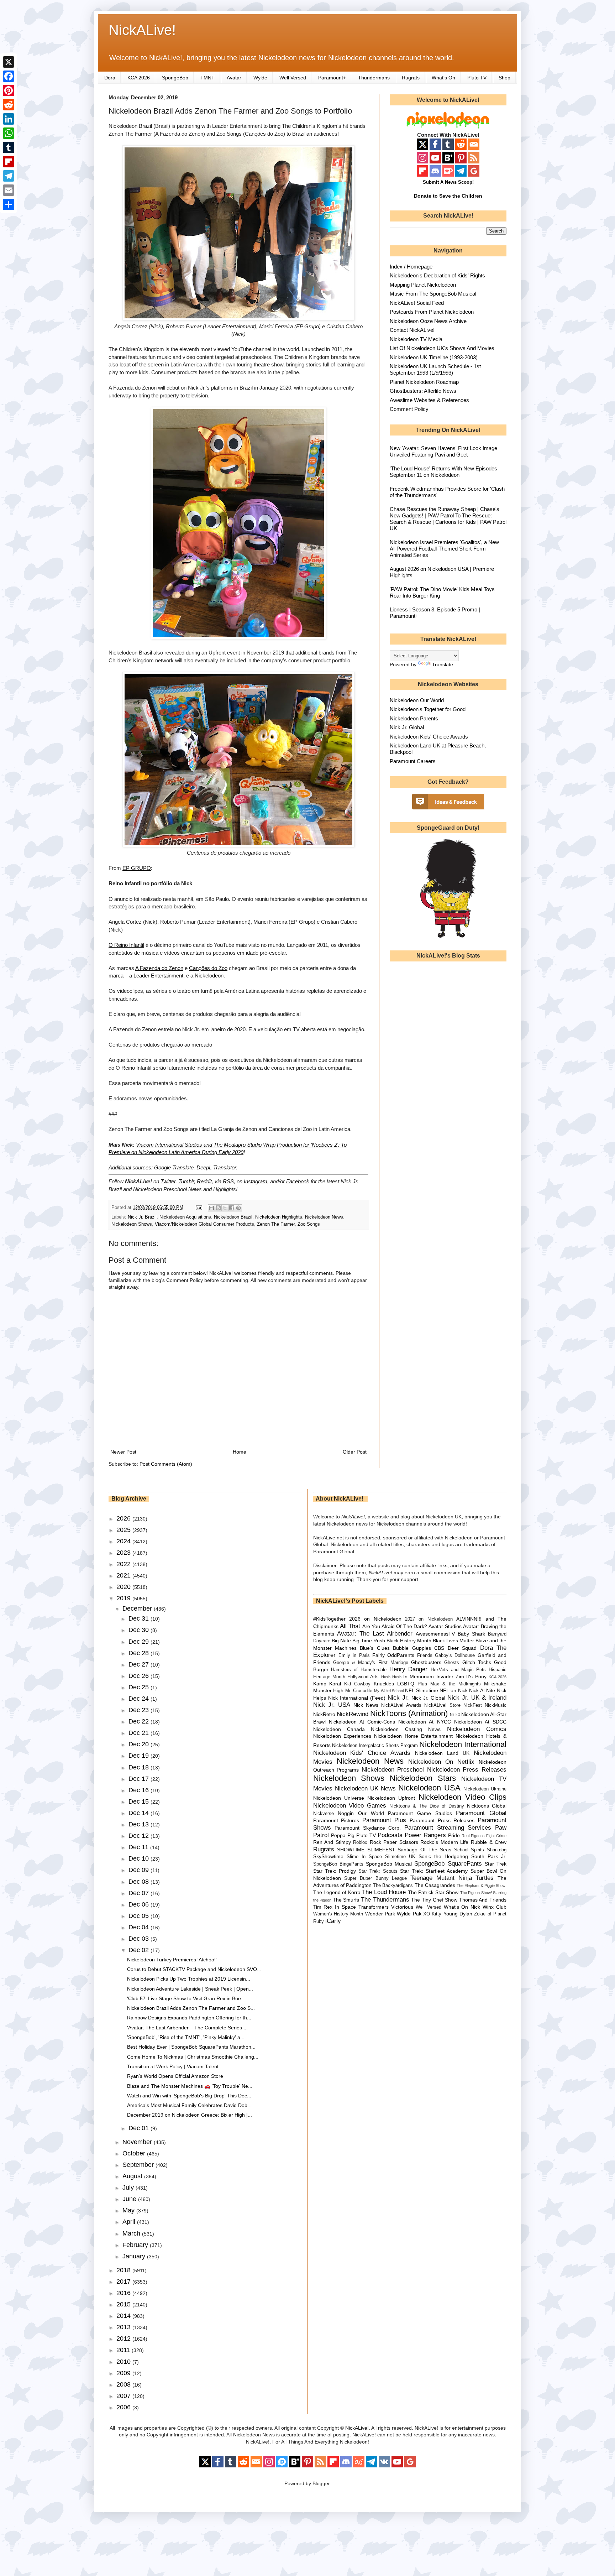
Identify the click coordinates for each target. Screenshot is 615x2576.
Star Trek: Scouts (378, 1871)
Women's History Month (338, 1914)
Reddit (204, 1181)
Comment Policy (409, 409)
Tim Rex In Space (335, 1907)
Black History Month (409, 1641)
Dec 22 (140, 1721)
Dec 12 (140, 1836)
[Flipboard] (9, 162)
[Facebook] (9, 76)
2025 (124, 1530)
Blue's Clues (375, 1648)
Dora (110, 78)
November (138, 2142)
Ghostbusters (426, 1662)
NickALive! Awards (401, 1705)
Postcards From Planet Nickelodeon (432, 312)
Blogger (321, 2483)
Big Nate (341, 1641)
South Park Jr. (489, 1856)
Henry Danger (409, 1669)
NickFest (473, 1705)
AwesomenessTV (435, 1634)
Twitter (168, 1181)
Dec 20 (140, 1744)
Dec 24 (140, 1699)
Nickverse (324, 1814)
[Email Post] (199, 1208)
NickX (455, 1715)
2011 (124, 2350)
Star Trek (496, 1864)
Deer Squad (462, 1648)
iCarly (333, 1921)
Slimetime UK (400, 1857)
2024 (124, 1541)
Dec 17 (140, 1779)
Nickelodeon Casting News (406, 1729)
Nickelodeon (209, 976)
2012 (124, 2338)
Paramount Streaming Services (448, 1828)
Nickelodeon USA (429, 1788)
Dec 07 (140, 1893)
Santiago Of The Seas (424, 1850)
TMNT (207, 78)
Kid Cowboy (357, 1684)
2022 (124, 1564)
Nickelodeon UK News (365, 1788)
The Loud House (384, 1892)
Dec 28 (140, 1653)
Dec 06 (140, 1904)
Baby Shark (471, 1634)
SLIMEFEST (381, 1850)
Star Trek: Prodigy (335, 1871)
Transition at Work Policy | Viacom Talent (173, 2066)
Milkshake (495, 1684)
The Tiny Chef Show (434, 1900)
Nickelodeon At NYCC (424, 1722)
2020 (124, 1587)
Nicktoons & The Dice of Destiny (427, 1806)
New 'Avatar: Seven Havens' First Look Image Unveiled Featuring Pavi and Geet (443, 451)
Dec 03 (140, 1939)
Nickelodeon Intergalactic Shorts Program (375, 1746)
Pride (454, 1835)
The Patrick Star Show (433, 1892)
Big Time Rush (369, 1641)
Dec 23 (140, 1710)
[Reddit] (9, 105)
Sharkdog (497, 1850)
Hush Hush (391, 1677)
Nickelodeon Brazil (233, 1217)
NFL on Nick (453, 1690)
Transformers (374, 1907)
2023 (124, 1553)
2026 (124, 1518)
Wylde (260, 78)
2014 (124, 2316)
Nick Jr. (398, 1698)
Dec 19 (140, 1756)
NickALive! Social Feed (417, 303)
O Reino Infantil (126, 945)
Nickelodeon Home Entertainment (413, 1736)
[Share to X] (225, 1208)
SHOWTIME (351, 1850)
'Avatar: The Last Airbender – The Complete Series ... (187, 2028)
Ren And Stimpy (332, 1842)
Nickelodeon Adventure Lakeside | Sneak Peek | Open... (190, 1989)
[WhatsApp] (9, 133)
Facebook (298, 1181)
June (130, 2199)
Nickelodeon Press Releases (467, 1770)
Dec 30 (140, 1630)
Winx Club (495, 1907)
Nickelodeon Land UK (442, 1753)
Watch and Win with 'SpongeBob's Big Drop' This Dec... (189, 2096)
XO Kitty (432, 1914)
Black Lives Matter (453, 1641)
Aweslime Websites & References (429, 400)
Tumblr (186, 1181)
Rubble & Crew (489, 1842)
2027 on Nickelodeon (429, 1619)
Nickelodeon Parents (414, 718)
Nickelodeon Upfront (391, 1798)
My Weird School (389, 1691)
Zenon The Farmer (276, 1224)
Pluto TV (477, 78)
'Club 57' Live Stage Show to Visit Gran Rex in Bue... (186, 1998)
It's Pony (476, 1677)
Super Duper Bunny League (375, 1878)
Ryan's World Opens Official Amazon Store (175, 2076)
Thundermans (374, 78)
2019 (124, 1598)
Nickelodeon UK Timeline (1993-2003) (434, 357)
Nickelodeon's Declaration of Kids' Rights (437, 275)
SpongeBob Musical (389, 1864)
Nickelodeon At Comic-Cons (362, 1722)
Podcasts (390, 1835)
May (129, 2210)
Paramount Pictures (336, 1820)
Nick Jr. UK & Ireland (477, 1698)
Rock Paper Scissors (394, 1842)
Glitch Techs (477, 1662)
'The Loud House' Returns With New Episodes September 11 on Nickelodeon (443, 472)
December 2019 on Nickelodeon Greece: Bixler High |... (190, 2115)
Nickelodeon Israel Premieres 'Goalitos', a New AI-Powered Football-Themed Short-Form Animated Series (444, 549)
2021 (124, 1575)
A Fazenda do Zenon (159, 968)
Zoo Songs (309, 1224)
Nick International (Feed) (357, 1698)
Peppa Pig (343, 1835)
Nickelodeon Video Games (350, 1806)
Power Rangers (425, 1835)
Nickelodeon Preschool (393, 1770)
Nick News (366, 1705)
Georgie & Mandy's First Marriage (371, 1663)
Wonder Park (380, 1914)
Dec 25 (140, 1687)
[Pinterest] (9, 90)
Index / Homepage (411, 267)
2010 (124, 2362)
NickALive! (142, 30)
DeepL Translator (216, 1167)
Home (240, 1452)
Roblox (360, 1842)
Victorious (402, 1907)
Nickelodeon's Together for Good (428, 709)
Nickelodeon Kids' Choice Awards (429, 737)
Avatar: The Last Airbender (375, 1634)
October (135, 2153)
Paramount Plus (384, 1820)
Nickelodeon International (463, 1744)
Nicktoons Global (487, 1806)
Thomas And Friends (483, 1900)
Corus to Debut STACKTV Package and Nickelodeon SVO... (194, 1969)
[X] (9, 62)
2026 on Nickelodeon (375, 1619)
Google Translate (174, 1167)
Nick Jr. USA (332, 1705)
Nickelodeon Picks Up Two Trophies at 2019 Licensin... (189, 1979)
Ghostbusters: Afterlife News (423, 391)
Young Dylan (458, 1914)
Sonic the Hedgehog (443, 1856)
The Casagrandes (435, 1885)
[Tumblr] (9, 147)
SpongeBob (175, 78)
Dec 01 (140, 2128)
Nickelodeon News (324, 1217)
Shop (504, 78)
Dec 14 (140, 1813)
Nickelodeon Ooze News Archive (428, 321)
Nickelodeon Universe (339, 1798)
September (139, 2165)
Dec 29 (140, 1642)
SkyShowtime (328, 1856)
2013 (124, 2327)
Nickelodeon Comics (477, 1729)
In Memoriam (419, 1677)
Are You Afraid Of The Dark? (395, 1626)
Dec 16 (140, 1790)
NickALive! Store (442, 1705)
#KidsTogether (329, 1619)
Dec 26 (140, 1676)
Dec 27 (140, 1664)
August (133, 2176)
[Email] (9, 190)
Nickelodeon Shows (132, 1224)
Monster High (328, 1690)
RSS (228, 1181)
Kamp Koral (327, 1684)
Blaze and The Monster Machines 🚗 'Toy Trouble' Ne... (190, 2086)
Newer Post (123, 1452)
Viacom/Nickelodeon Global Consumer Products (204, 1224)
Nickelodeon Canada (339, 1729)
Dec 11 (139, 1847)
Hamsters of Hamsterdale (359, 1670)
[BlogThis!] (218, 1208)
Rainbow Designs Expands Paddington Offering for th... (189, 2018)
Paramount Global (481, 1813)
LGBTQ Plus (412, 1684)
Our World (371, 1813)
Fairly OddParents (393, 1655)
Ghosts (452, 1663)
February (136, 2245)
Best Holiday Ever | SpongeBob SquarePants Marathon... (191, 2047)
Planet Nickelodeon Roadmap (424, 382)
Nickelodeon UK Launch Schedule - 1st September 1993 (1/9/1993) (435, 369)
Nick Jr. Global (407, 727)
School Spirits (469, 1850)
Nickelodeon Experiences (342, 1736)
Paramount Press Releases (442, 1820)
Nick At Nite (482, 1690)
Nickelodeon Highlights (279, 1217)
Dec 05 (140, 1916)
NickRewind (353, 1714)
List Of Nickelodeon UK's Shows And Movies (442, 348)
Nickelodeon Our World (417, 700)
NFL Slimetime (422, 1690)
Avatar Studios (445, 1626)
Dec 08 (140, 1882)
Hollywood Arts (363, 1677)
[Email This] (211, 1208)
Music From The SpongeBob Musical (433, 294)
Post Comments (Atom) (166, 1464)
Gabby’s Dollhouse (455, 1655)
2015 (124, 2304)
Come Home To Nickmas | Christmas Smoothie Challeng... (193, 2057)
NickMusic (496, 1705)
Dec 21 (140, 1733)
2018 (124, 2270)
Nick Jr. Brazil (142, 1217)
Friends (425, 1655)
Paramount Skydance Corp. (368, 1828)
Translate (443, 664)
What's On (443, 78)
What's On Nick (462, 1907)
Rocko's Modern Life (444, 1842)
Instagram (256, 1181)
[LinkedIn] (9, 119)
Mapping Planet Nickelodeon (423, 285)
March (132, 2233)
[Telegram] (9, 176)
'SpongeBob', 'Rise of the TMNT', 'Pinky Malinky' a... (186, 2037)
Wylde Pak (409, 1914)
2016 (124, 2293)
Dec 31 (140, 1618)
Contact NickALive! (412, 330)
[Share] (9, 204)
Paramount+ (332, 78)
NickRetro (324, 1714)
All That (350, 1626)
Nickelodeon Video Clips (463, 1797)
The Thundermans (385, 1900)
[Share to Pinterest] (238, 1208)
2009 (124, 2373)
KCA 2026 (139, 78)
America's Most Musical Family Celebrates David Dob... (189, 2105)
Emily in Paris (354, 1655)
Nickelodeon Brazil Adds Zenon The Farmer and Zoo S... (191, 2008)
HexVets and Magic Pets (458, 1670)
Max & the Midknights (456, 1684)
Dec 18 (140, 1767)
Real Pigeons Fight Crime (484, 1836)
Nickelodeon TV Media (416, 339)
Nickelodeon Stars (423, 1778)
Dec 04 (140, 1927)
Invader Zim (450, 1677)
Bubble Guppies (412, 1648)
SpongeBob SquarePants (448, 1864)
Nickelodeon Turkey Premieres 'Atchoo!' (172, 1960)
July (129, 2187)
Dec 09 (140, 1870)
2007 (124, 2396)
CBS (439, 1648)
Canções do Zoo (208, 968)
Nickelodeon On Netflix (441, 1762)
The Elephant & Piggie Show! (482, 1886)
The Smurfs (346, 1900)
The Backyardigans (393, 1886)
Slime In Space (364, 1857)
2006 (124, 2407)
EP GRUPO (137, 868)
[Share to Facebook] (232, 1208)
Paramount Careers (413, 761)
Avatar (234, 78)
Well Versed (293, 78)
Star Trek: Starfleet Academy (434, 1871)
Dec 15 (140, 1801)
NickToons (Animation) (409, 1713)
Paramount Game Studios (420, 1813)
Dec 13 (140, 1824)
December (138, 1608)
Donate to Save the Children (448, 196)
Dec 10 (140, 1858)
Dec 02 (140, 1950)
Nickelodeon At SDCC (480, 1722)
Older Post (355, 1452)
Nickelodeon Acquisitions (185, 1217)
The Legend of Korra (337, 1892)
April (130, 2222)
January (135, 2256)
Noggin (346, 1813)
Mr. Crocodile (359, 1691)
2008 (124, 2384)
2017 (124, 2282)
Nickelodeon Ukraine (485, 1789)
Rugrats (411, 78)
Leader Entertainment (158, 976)
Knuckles (384, 1684)
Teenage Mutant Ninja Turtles (452, 1878)
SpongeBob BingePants (338, 1864)
